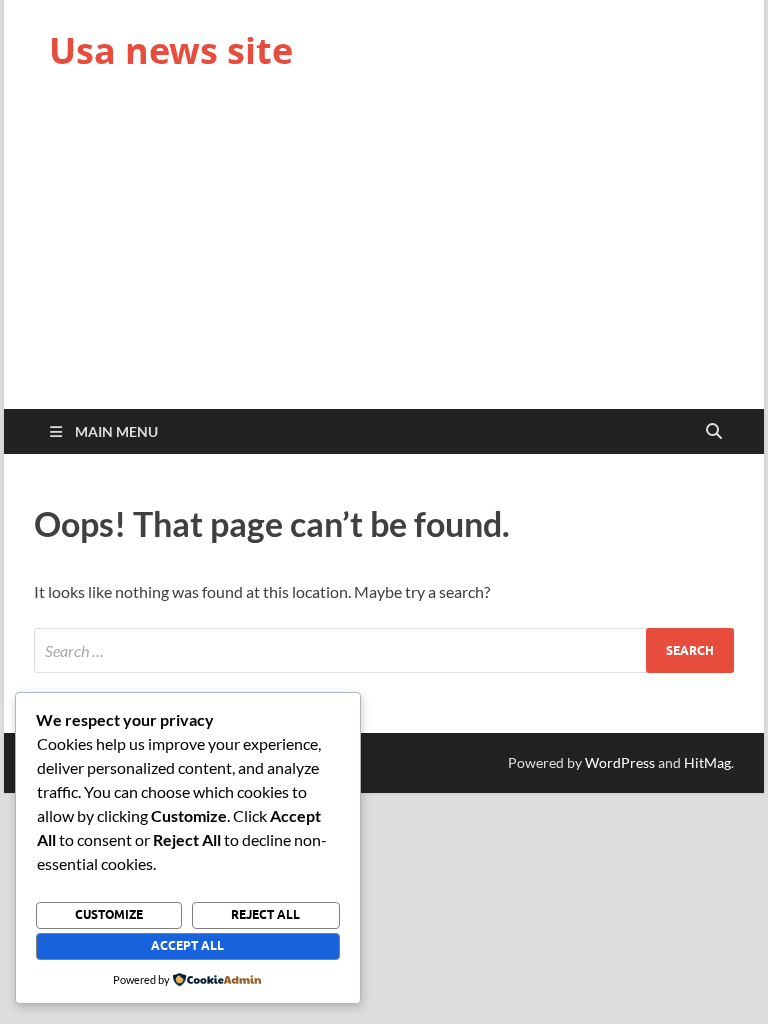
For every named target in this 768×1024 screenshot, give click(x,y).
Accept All (187, 945)
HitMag (707, 762)
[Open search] (714, 432)
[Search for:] (384, 650)
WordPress (620, 762)
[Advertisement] (384, 259)
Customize (109, 914)
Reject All (265, 914)
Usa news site (171, 50)
